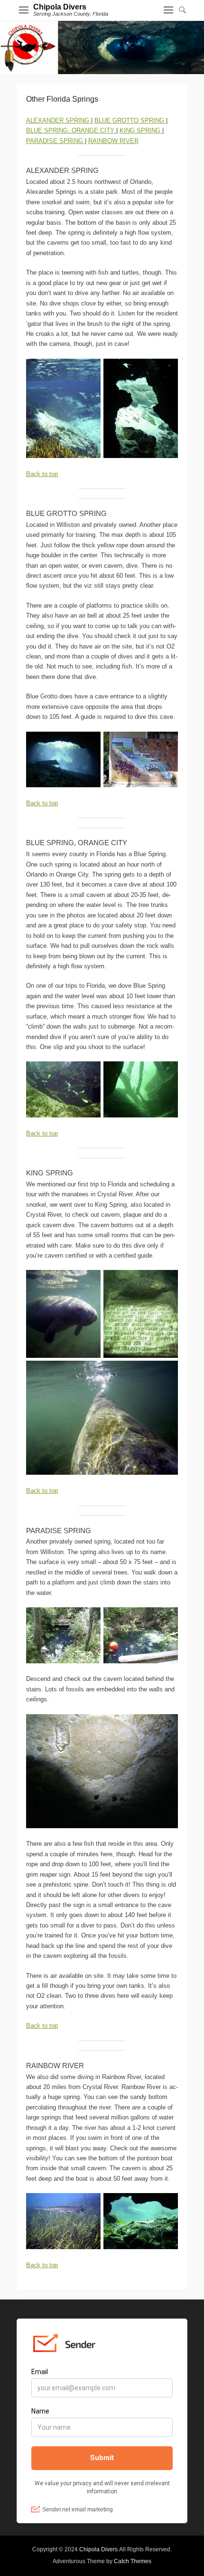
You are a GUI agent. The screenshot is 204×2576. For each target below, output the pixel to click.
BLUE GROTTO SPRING (130, 120)
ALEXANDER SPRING (59, 120)
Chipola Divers (60, 7)
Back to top (42, 474)
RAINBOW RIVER (113, 141)
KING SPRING (141, 130)
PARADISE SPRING (56, 141)
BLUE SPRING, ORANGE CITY (71, 130)
